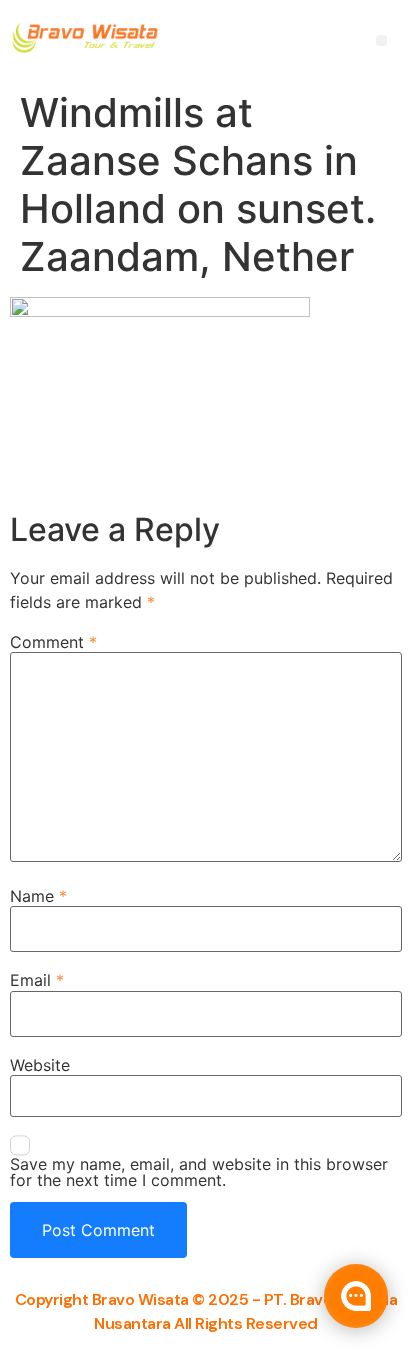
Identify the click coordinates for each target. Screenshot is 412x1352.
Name (38, 896)
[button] (381, 40)
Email (37, 980)
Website (40, 1065)
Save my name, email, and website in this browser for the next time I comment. (199, 1172)
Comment (53, 642)
